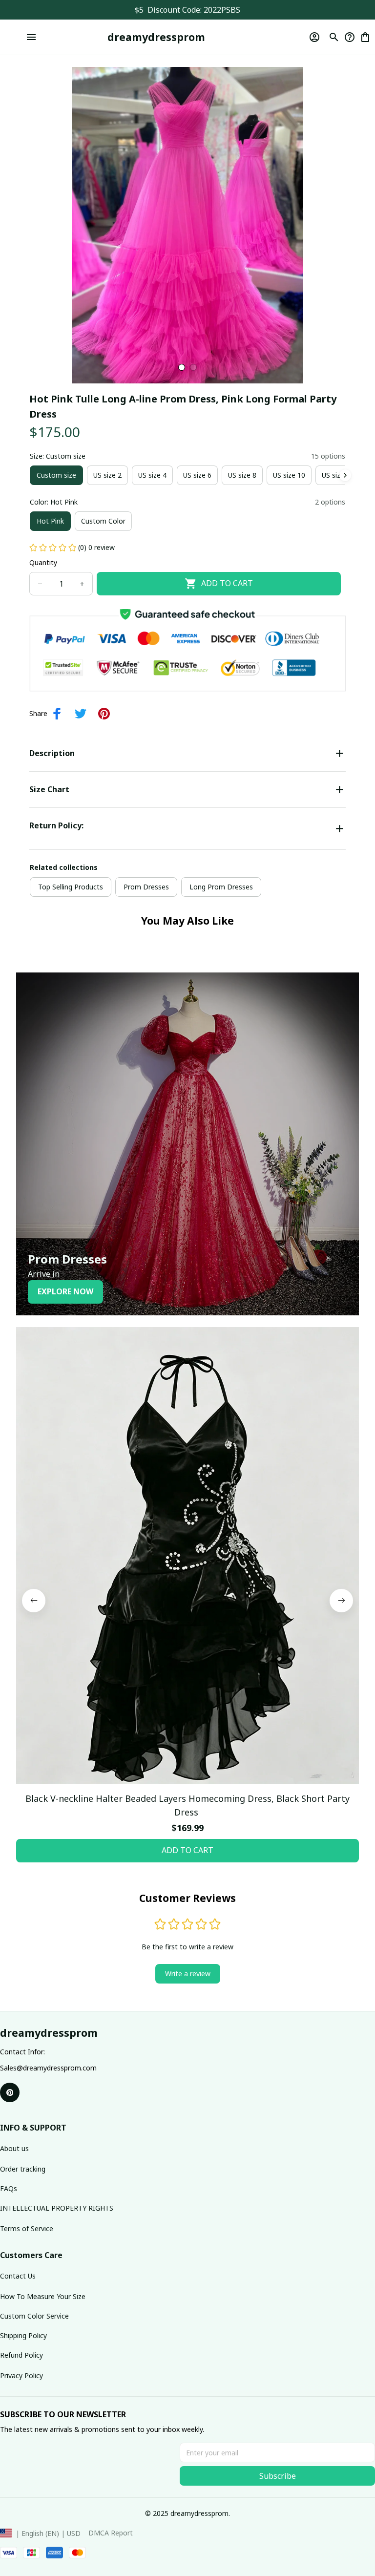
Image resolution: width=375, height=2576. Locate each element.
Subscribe (278, 2476)
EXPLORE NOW (65, 1291)
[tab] (182, 367)
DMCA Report (111, 2533)
